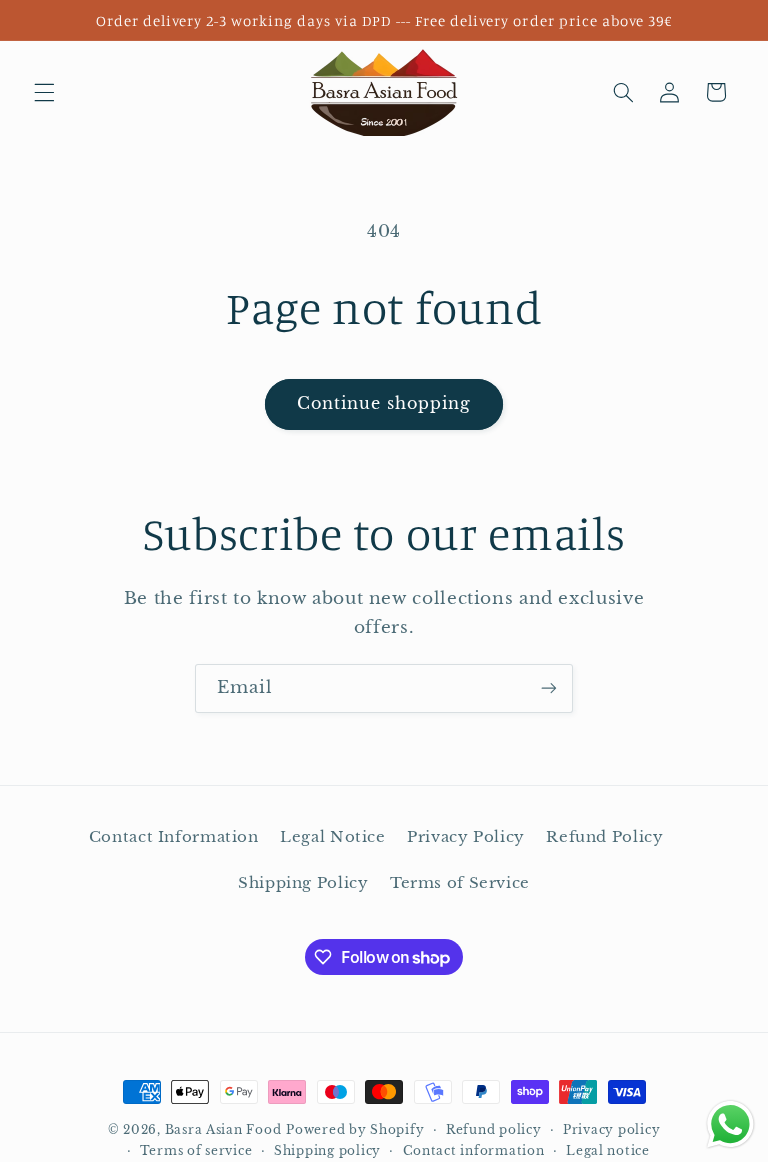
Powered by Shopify (355, 1130)
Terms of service (196, 1151)
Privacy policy (611, 1130)
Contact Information (174, 837)
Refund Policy (604, 837)
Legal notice (608, 1151)
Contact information (474, 1151)
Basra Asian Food (223, 1130)
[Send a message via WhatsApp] (730, 1124)
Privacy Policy (466, 837)
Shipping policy (327, 1151)
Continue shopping (384, 403)
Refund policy (494, 1130)
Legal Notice (333, 837)
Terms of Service (460, 883)
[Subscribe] (549, 688)
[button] (44, 92)
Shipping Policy (303, 883)
